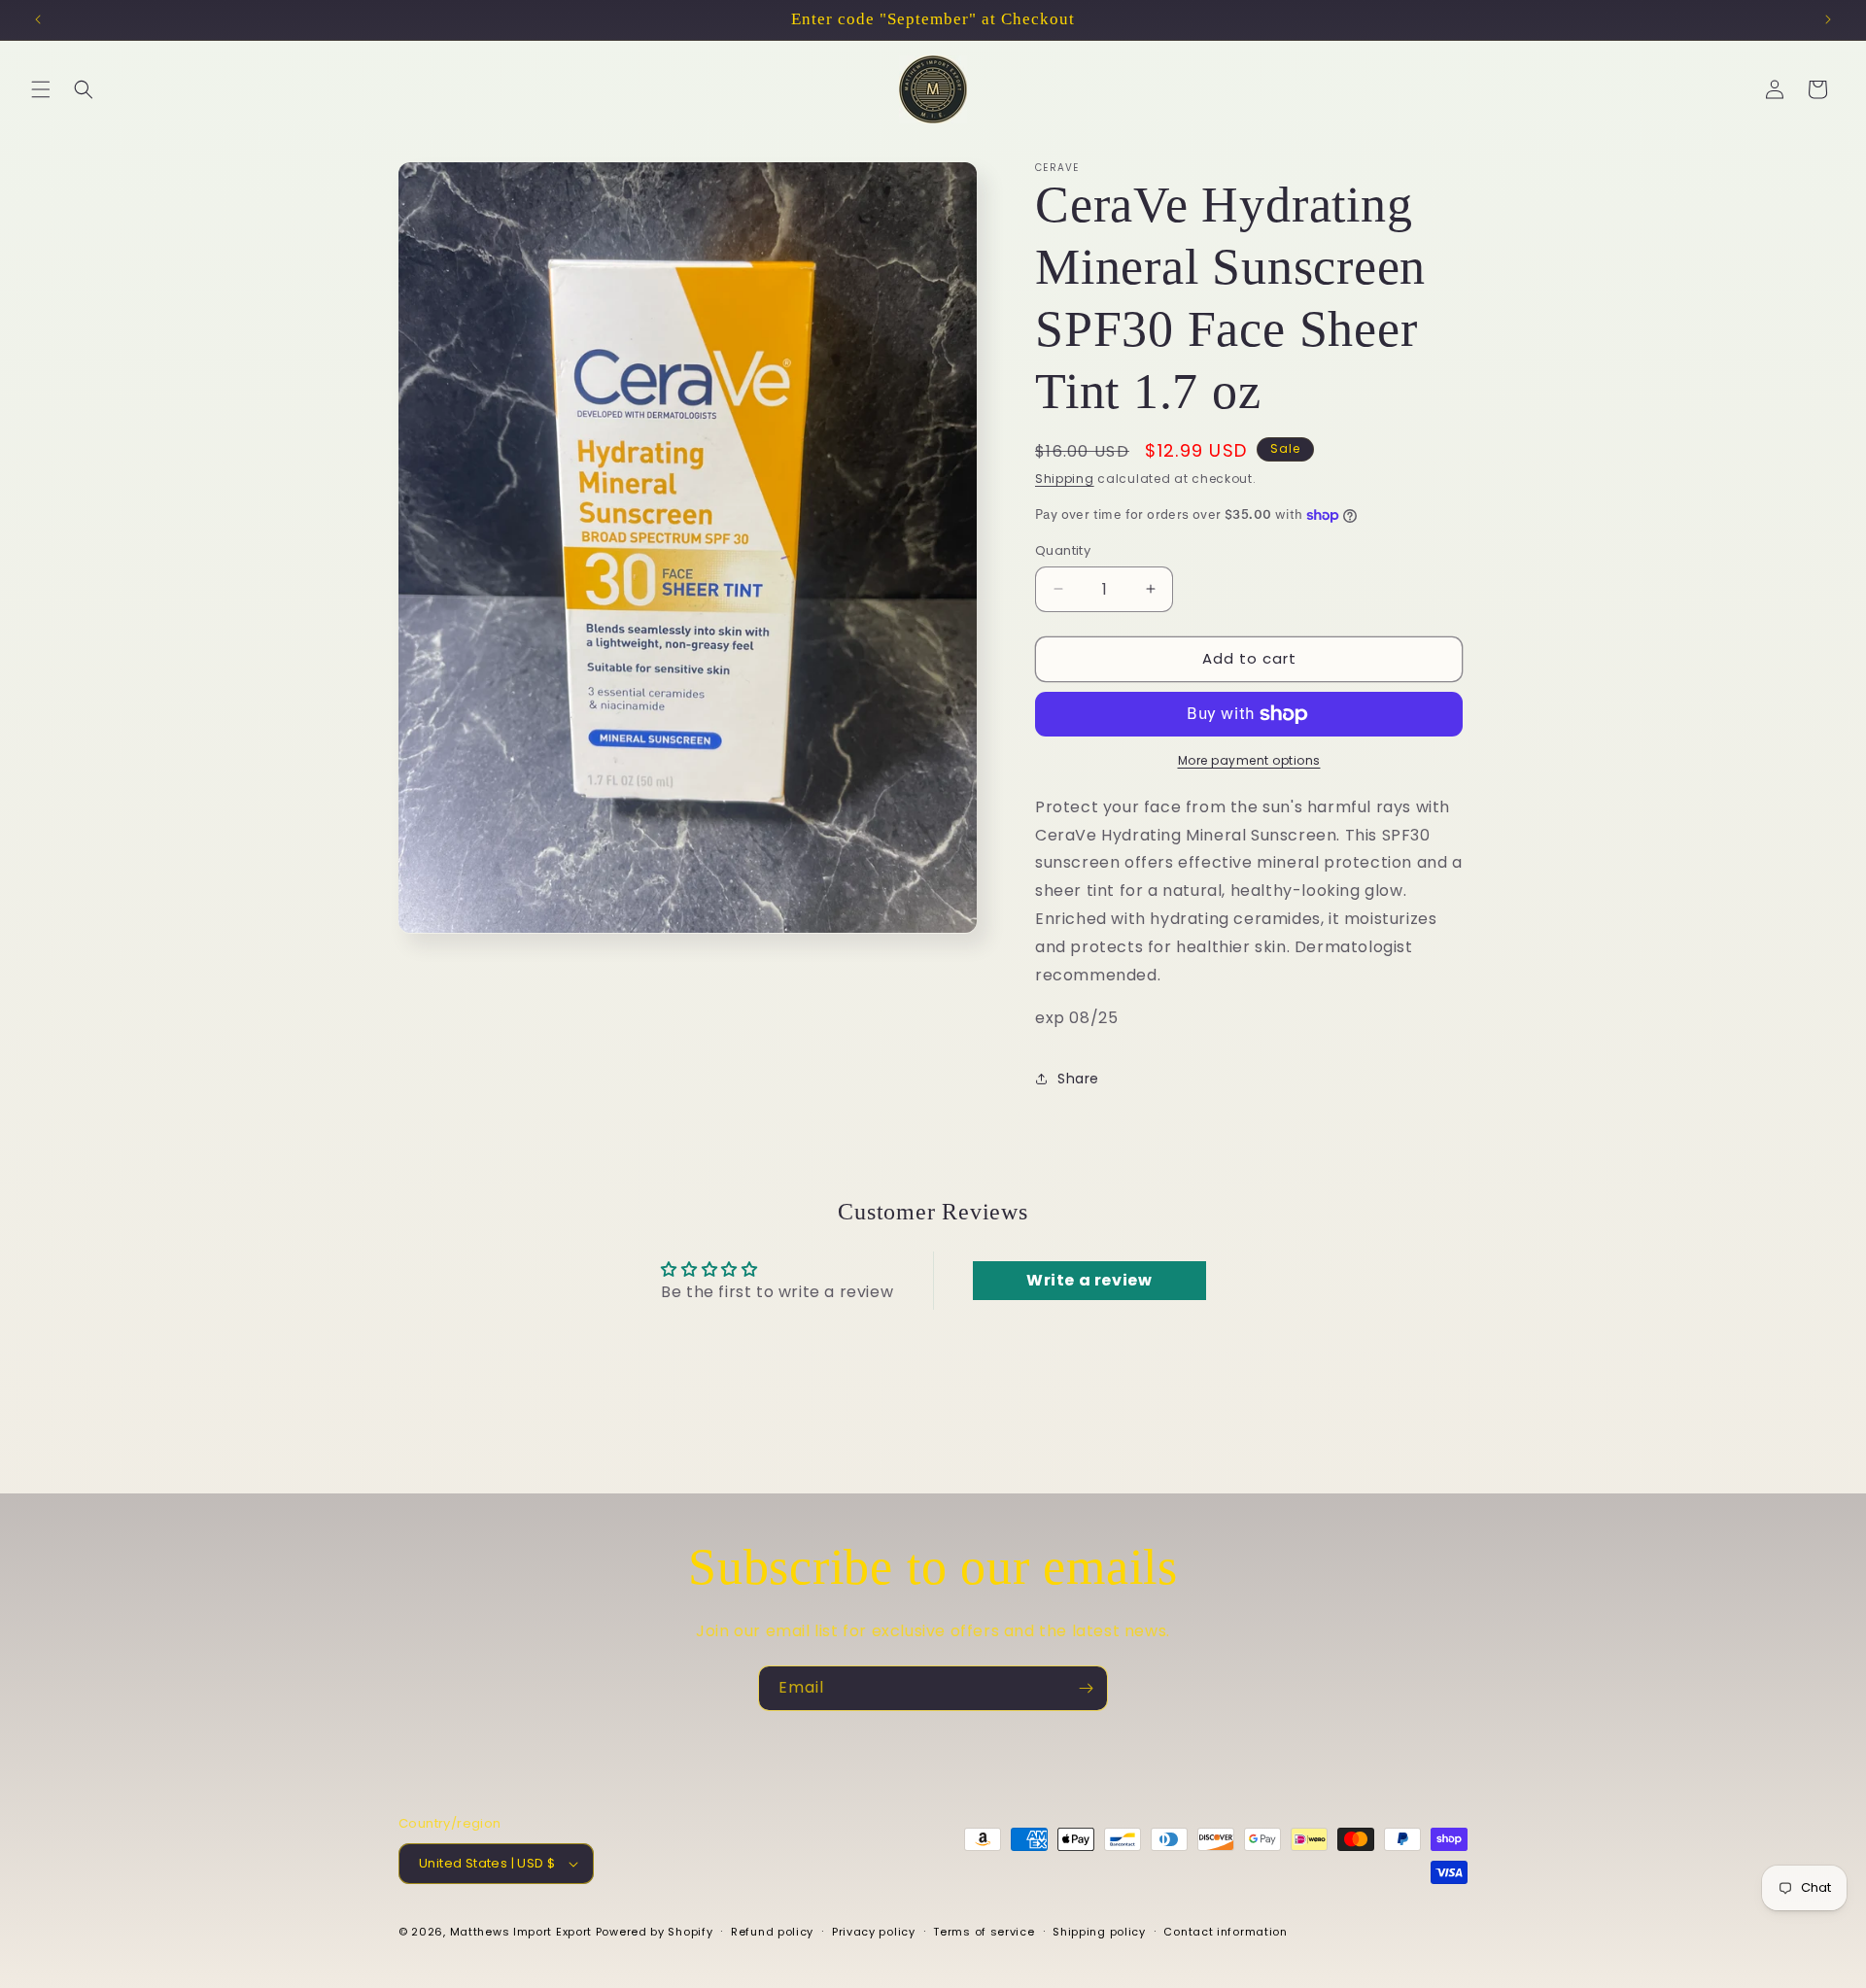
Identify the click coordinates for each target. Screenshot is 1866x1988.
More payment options (1249, 760)
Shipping (1065, 479)
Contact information (1225, 1931)
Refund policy (772, 1931)
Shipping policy (1099, 1931)
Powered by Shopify (655, 1932)
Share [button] (1078, 1079)
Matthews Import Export (521, 1932)
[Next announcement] (1828, 19)
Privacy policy (874, 1931)
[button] (41, 89)
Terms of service (984, 1931)
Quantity (1063, 550)
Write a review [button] (1089, 1281)
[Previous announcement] (38, 19)
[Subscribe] (1086, 1688)
